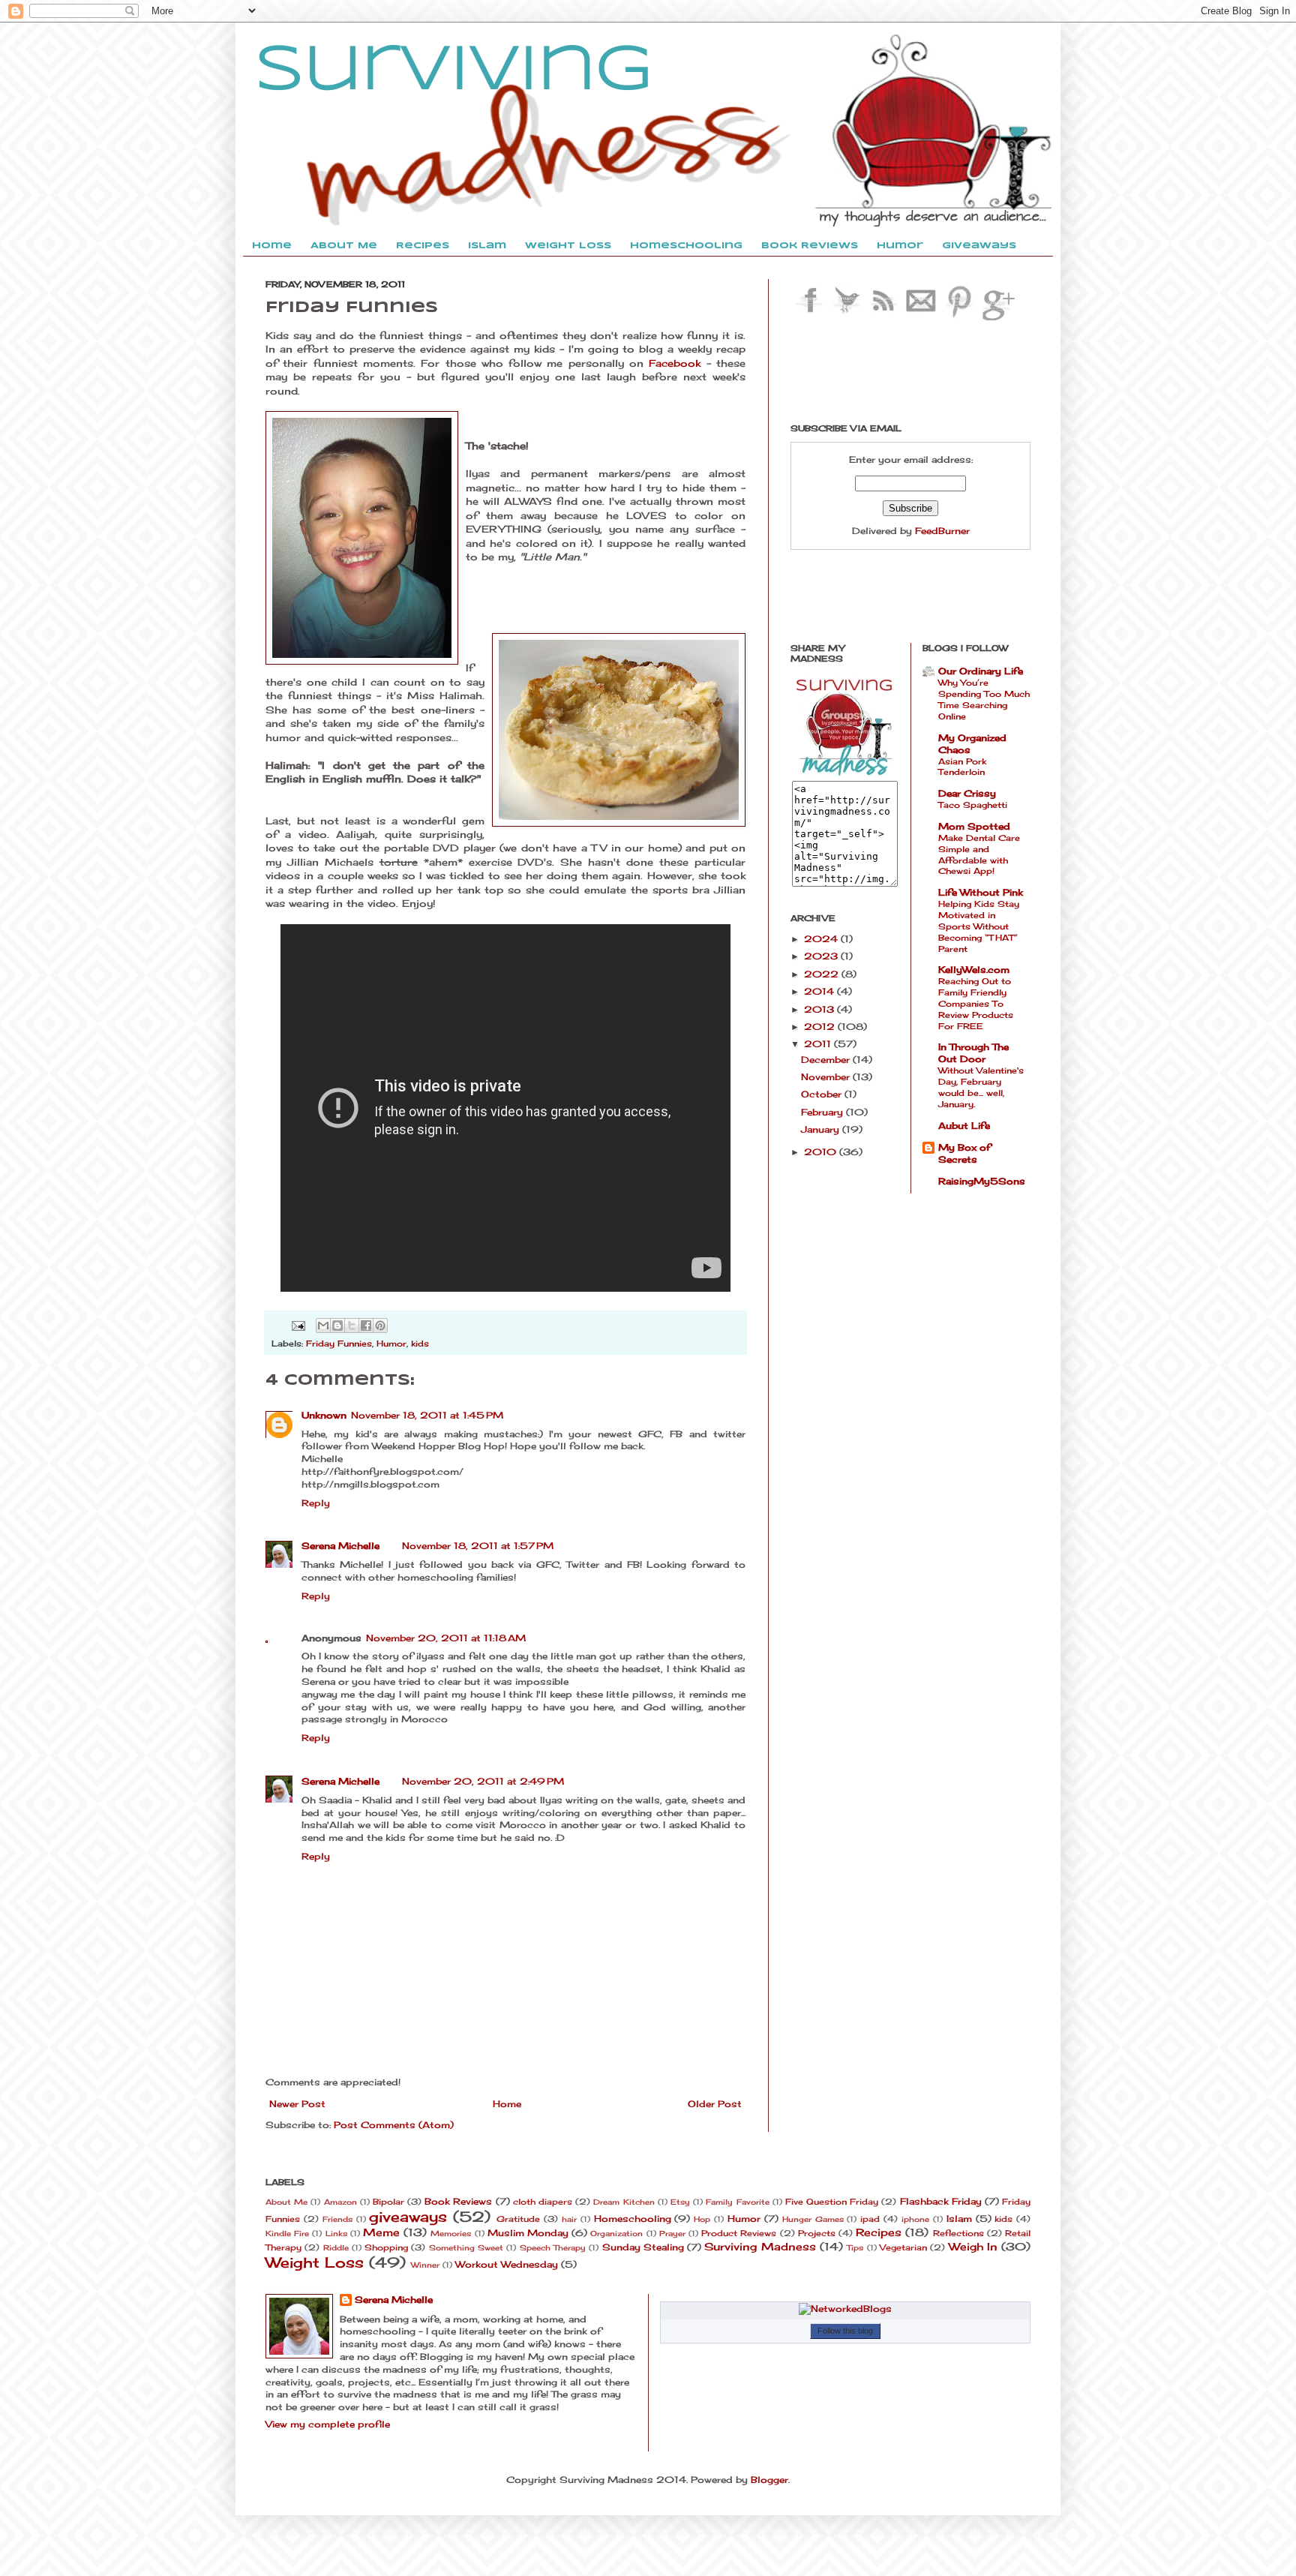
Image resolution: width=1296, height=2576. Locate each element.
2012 (821, 1027)
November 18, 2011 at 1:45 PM (427, 1415)
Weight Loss (315, 2262)
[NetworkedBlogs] (845, 2309)
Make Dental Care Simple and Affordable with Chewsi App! (979, 854)
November (827, 1077)
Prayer (672, 2234)
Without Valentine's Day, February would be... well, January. (981, 1087)
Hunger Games (813, 2219)
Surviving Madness (760, 2246)
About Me (286, 2202)
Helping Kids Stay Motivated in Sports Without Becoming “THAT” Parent (979, 926)
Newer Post (297, 2104)
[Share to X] (352, 1326)
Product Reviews (739, 2233)
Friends (337, 2219)
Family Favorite (737, 2202)
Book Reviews (458, 2201)
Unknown (324, 1415)
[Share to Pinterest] (380, 1326)
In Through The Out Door (973, 1053)
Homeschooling (633, 2219)
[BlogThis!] (337, 1326)
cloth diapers (543, 2202)
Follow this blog (845, 2331)
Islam (959, 2219)
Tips (855, 2248)
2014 (820, 991)
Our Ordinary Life (981, 671)
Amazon (340, 2202)
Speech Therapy (553, 2248)
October (823, 1094)
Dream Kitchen (624, 2202)
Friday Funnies (339, 1344)
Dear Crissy (967, 793)
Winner (425, 2265)
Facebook (675, 363)
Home (507, 2104)
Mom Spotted (974, 826)
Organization (616, 2234)
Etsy (680, 2202)
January (822, 1129)
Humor (391, 1344)
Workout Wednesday (507, 2264)
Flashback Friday (941, 2201)
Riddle (336, 2248)
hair (569, 2219)
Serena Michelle (340, 1546)
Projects (817, 2233)
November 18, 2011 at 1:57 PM (478, 1546)
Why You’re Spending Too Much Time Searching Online (984, 699)
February (823, 1112)
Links (336, 2234)
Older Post (715, 2104)
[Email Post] (298, 1325)
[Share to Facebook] (366, 1326)
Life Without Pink (981, 892)
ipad (870, 2219)
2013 (820, 1009)
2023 (822, 956)
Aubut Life (964, 1126)
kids (420, 1344)
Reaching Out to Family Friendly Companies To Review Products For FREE (976, 1003)
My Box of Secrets (964, 1153)
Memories (451, 2234)
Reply (316, 1503)
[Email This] (323, 1326)
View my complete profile (328, 2424)
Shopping (386, 2247)
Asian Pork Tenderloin (962, 767)
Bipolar (388, 2202)
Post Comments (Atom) (394, 2125)
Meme (381, 2232)
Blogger (769, 2480)
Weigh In (973, 2246)
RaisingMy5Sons (982, 1181)
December (827, 1060)
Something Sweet (466, 2248)
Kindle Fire (287, 2234)
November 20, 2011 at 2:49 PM (483, 1781)
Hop (702, 2219)
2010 (822, 1152)
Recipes (879, 2232)
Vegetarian (903, 2247)
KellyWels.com (974, 970)
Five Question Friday (832, 2202)
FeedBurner (942, 531)
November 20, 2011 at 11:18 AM (446, 1638)
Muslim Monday (528, 2233)
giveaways (408, 2217)
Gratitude (518, 2219)
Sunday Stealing (643, 2247)
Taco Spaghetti (973, 805)
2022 (823, 974)
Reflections (958, 2233)
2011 (819, 1044)
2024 (822, 939)
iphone (915, 2219)
